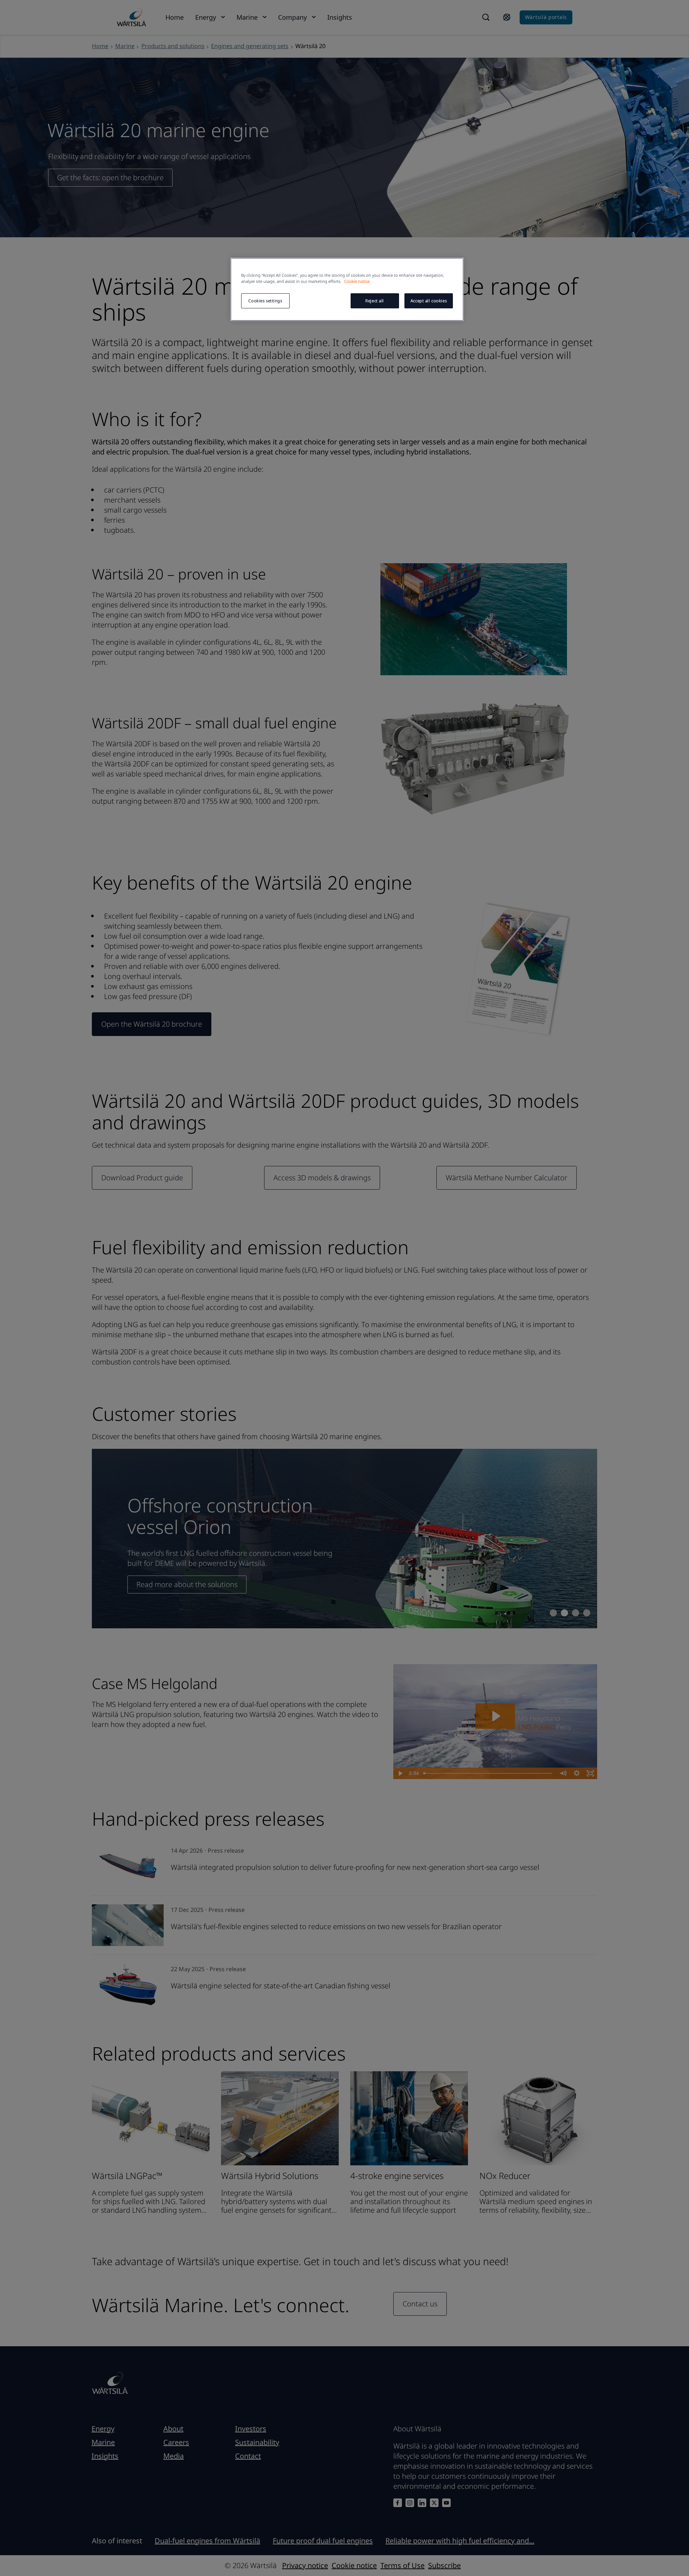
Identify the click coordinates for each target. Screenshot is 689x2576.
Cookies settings (265, 301)
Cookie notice (357, 281)
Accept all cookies (429, 301)
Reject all (375, 301)
